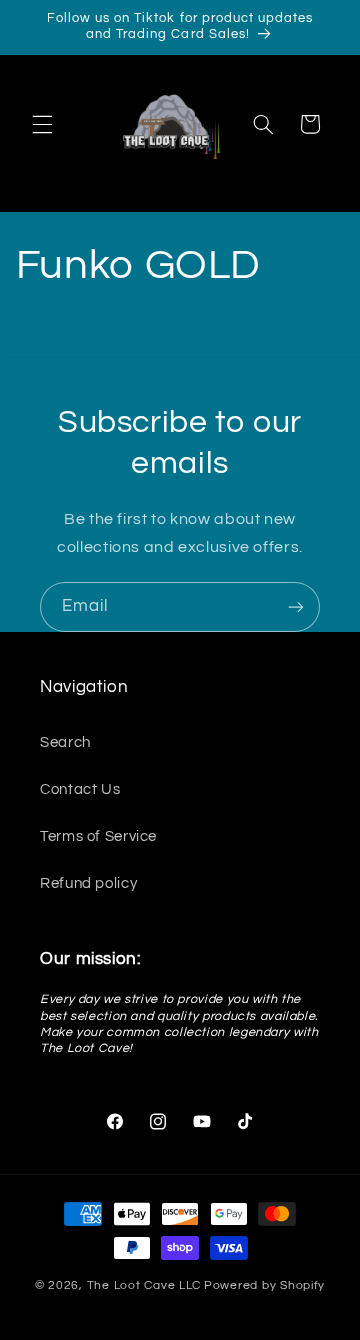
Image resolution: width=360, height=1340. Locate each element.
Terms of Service (98, 836)
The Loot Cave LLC (144, 1285)
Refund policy (88, 883)
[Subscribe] (296, 606)
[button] (42, 124)
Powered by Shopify (264, 1285)
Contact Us (80, 789)
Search (65, 742)
